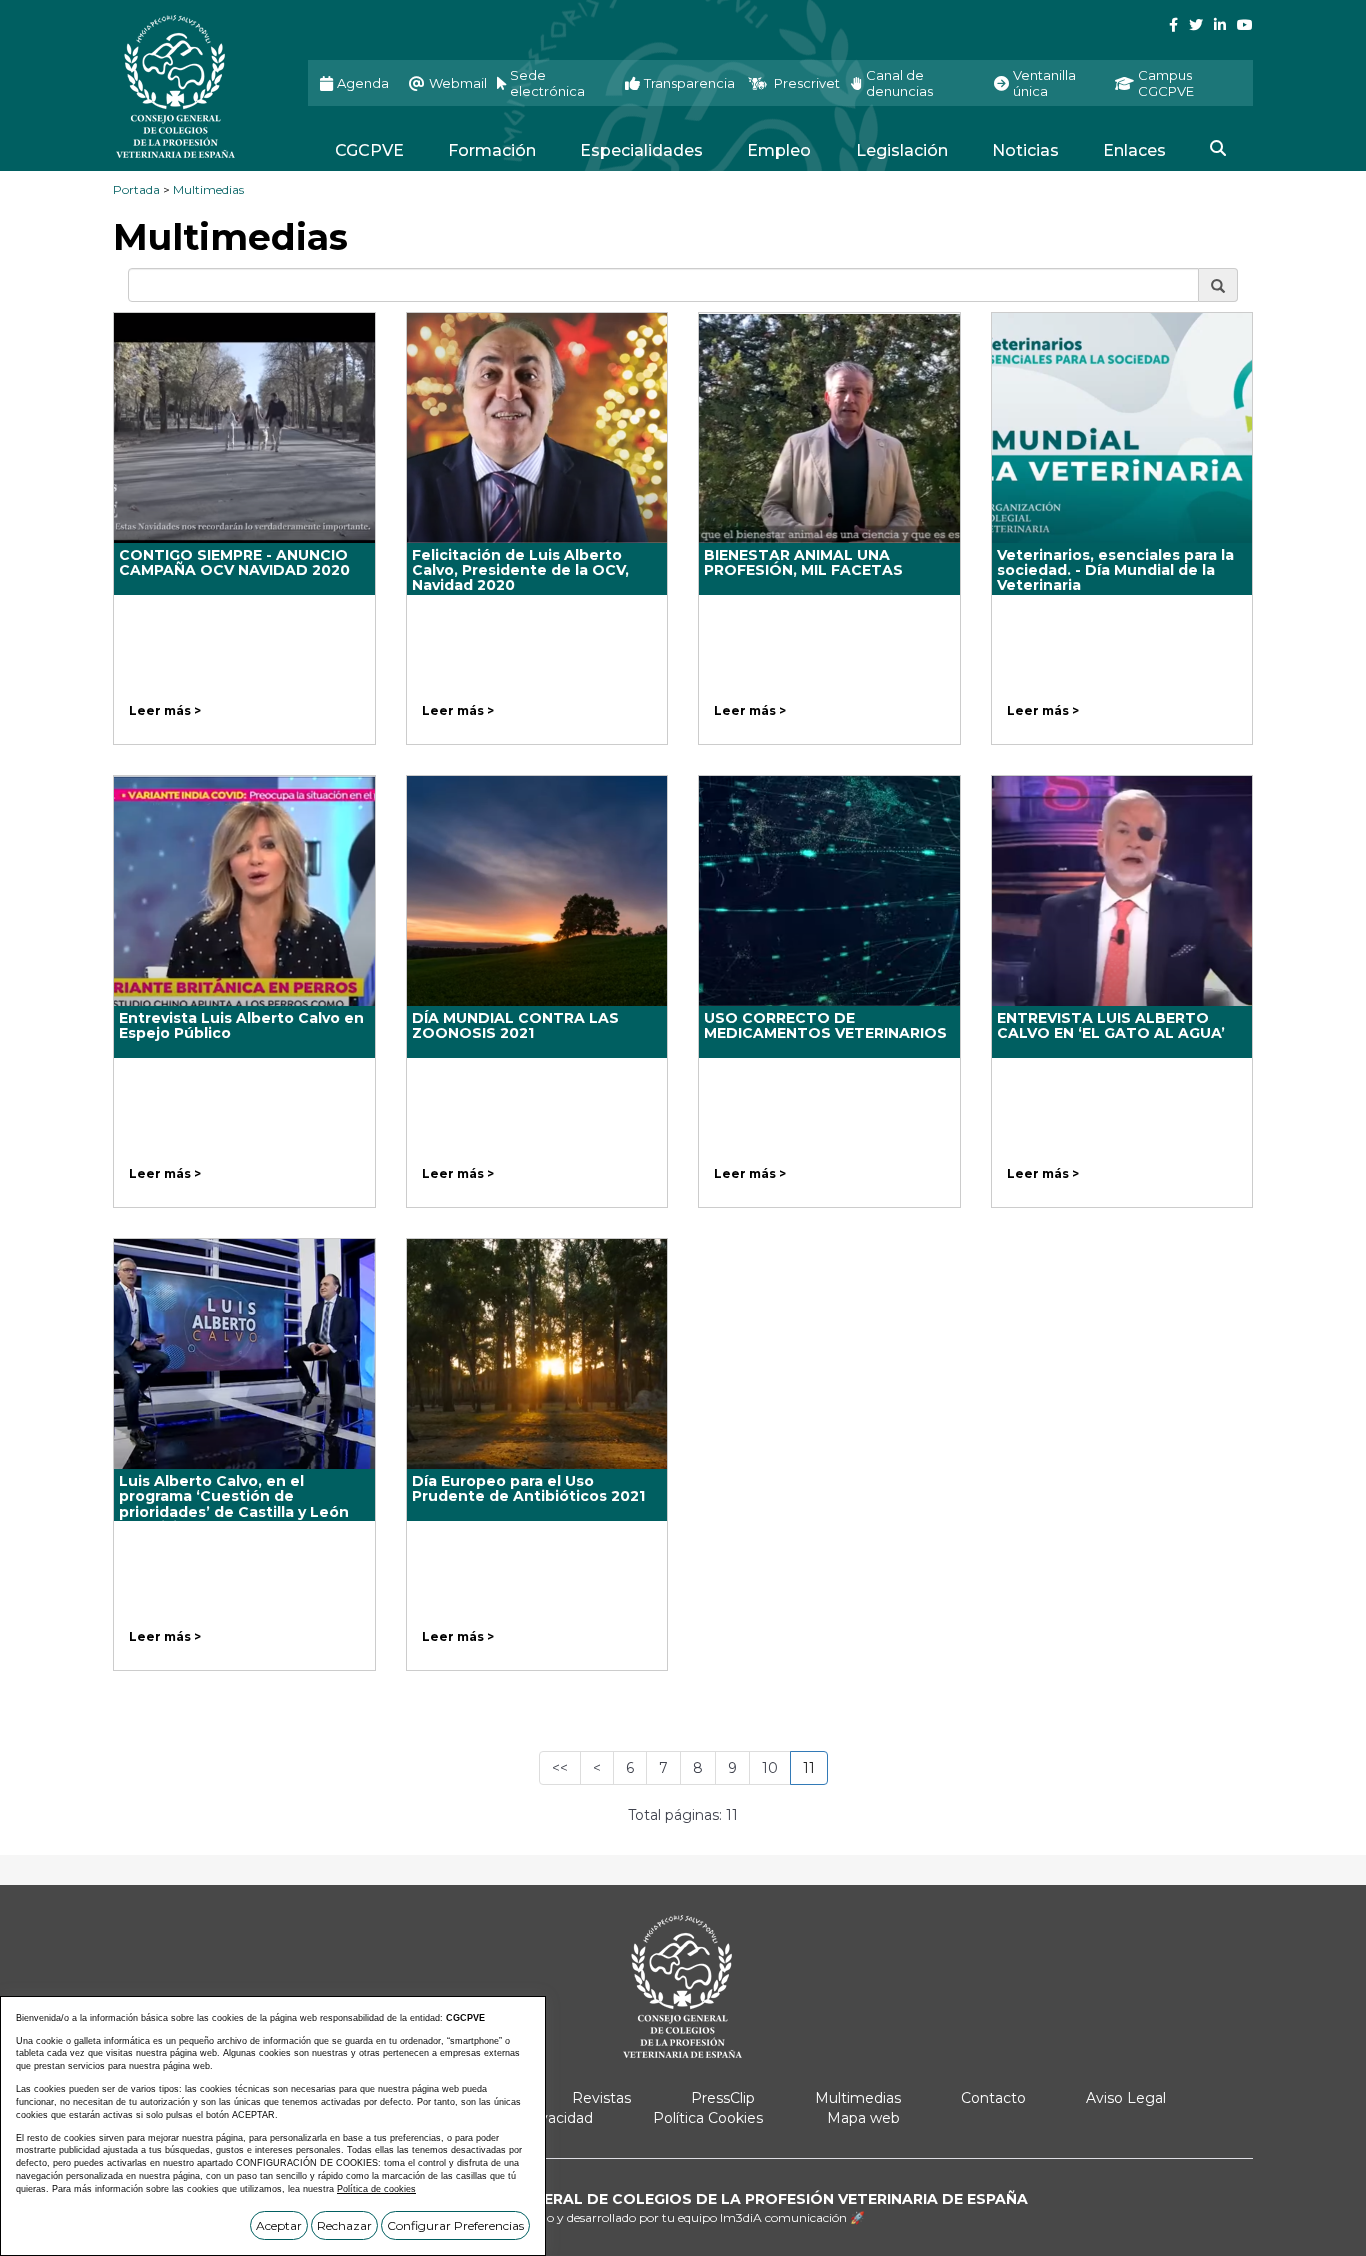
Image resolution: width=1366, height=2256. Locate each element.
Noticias (1025, 150)
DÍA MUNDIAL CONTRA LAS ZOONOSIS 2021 (515, 1025)
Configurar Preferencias (455, 2225)
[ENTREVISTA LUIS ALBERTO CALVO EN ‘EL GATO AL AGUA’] (1122, 891)
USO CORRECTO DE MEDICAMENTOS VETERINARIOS (825, 1025)
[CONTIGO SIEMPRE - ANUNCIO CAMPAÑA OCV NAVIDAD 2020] (244, 428)
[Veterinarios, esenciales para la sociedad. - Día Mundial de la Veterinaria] (1122, 428)
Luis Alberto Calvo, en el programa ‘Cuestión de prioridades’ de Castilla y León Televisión (234, 1504)
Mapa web (863, 2118)
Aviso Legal (1126, 2098)
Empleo (779, 150)
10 (770, 1768)
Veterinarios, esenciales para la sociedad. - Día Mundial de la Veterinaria (1115, 570)
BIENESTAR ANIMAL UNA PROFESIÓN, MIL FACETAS (803, 562)
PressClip (723, 2098)
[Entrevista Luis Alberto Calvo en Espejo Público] (244, 891)
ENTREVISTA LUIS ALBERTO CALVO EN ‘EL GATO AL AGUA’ (1111, 1025)
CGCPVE (369, 150)
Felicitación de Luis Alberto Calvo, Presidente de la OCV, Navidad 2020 (520, 570)
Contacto (993, 2098)
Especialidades (641, 150)
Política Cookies (708, 2118)
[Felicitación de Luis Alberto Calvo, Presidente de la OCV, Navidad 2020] (537, 428)
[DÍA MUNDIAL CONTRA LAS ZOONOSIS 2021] (537, 891)
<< (560, 1768)
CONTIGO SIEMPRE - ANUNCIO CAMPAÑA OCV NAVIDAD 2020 (234, 562)
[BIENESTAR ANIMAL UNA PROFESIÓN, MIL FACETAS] (829, 428)
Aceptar (279, 2225)
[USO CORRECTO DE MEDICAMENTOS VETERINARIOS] (829, 891)
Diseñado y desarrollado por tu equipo (683, 2217)
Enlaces (1134, 150)
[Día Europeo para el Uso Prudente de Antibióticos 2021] (537, 1354)
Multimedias (208, 189)
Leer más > (165, 710)
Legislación (902, 150)
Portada (136, 189)
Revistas (601, 2098)
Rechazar (344, 2225)
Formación (492, 150)
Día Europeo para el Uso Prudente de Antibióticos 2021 (528, 1488)
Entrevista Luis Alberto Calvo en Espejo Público (241, 1025)
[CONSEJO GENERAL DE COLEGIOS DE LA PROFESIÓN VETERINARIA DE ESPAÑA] (195, 86)
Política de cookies (376, 2189)
